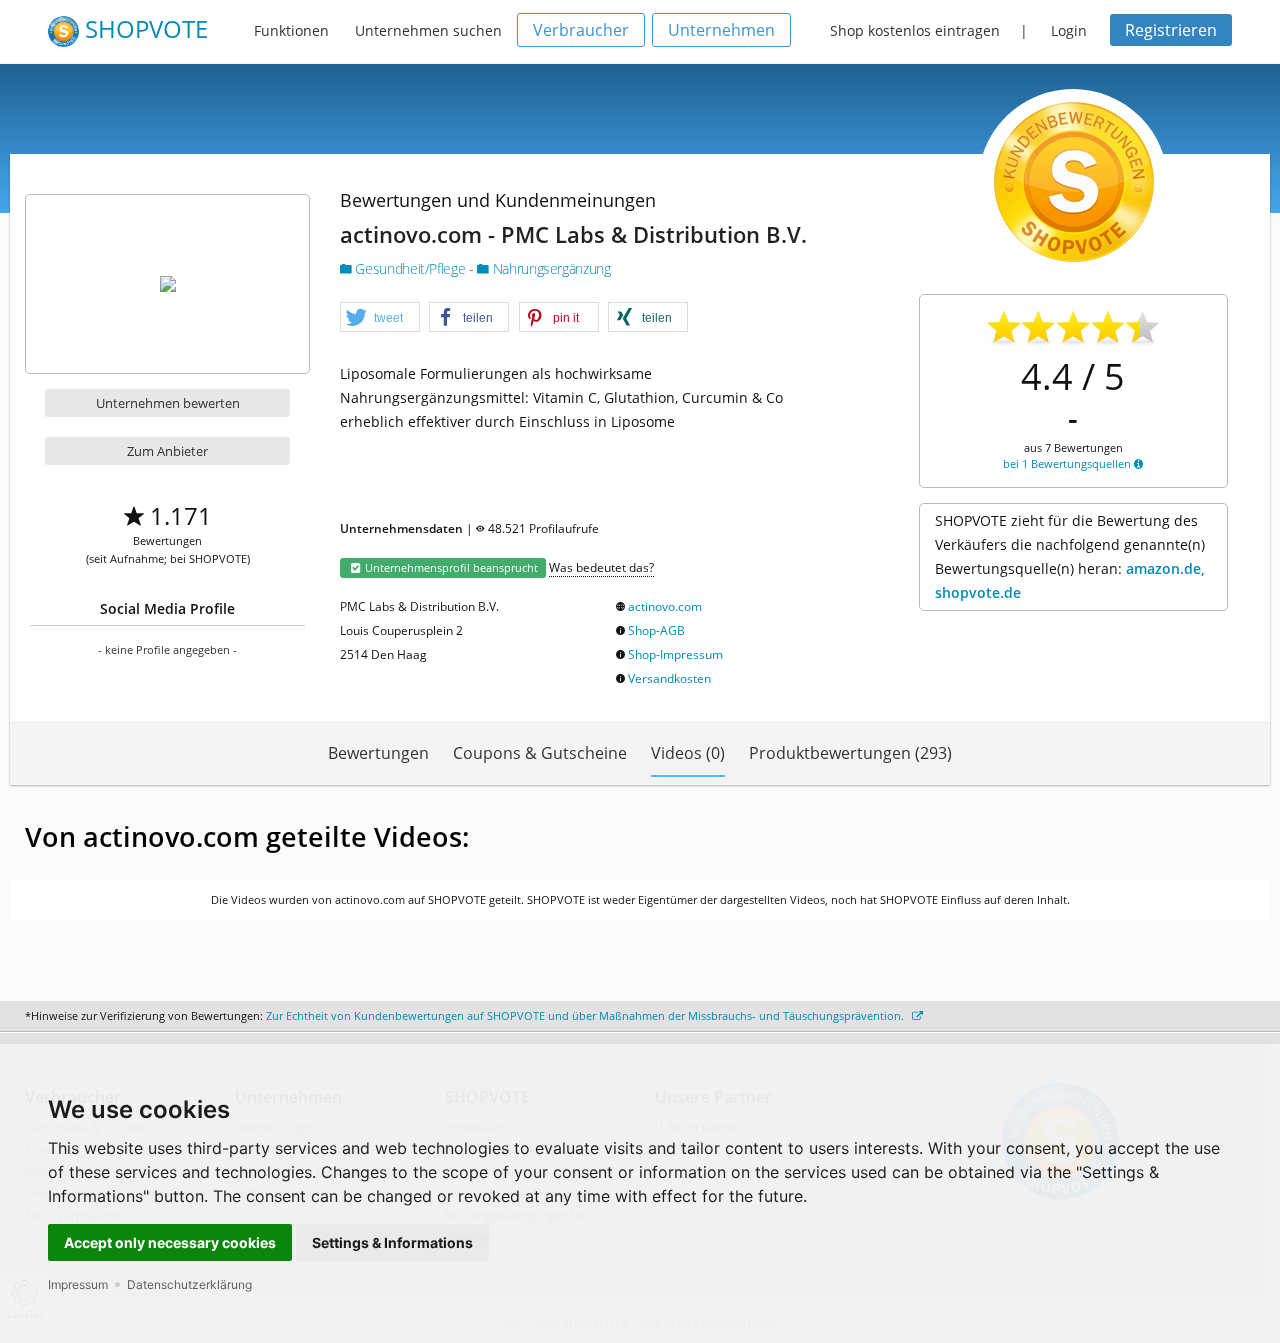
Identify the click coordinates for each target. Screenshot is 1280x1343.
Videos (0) (688, 753)
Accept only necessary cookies (170, 1242)
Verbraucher (581, 30)
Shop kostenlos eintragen (915, 30)
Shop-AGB (656, 630)
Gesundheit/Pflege (410, 268)
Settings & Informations (392, 1242)
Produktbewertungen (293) (850, 753)
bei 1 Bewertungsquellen (1068, 463)
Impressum (78, 1284)
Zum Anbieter (167, 451)
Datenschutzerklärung (189, 1284)
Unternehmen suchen (428, 30)
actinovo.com (665, 606)
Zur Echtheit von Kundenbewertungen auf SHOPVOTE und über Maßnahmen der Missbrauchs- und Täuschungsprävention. (586, 1015)
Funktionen (291, 30)
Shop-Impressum (675, 654)
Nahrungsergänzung (549, 268)
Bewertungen (378, 753)
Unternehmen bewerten (168, 403)
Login (1069, 30)
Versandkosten (669, 678)
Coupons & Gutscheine (540, 753)
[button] (380, 318)
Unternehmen (721, 30)
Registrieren (1171, 30)
